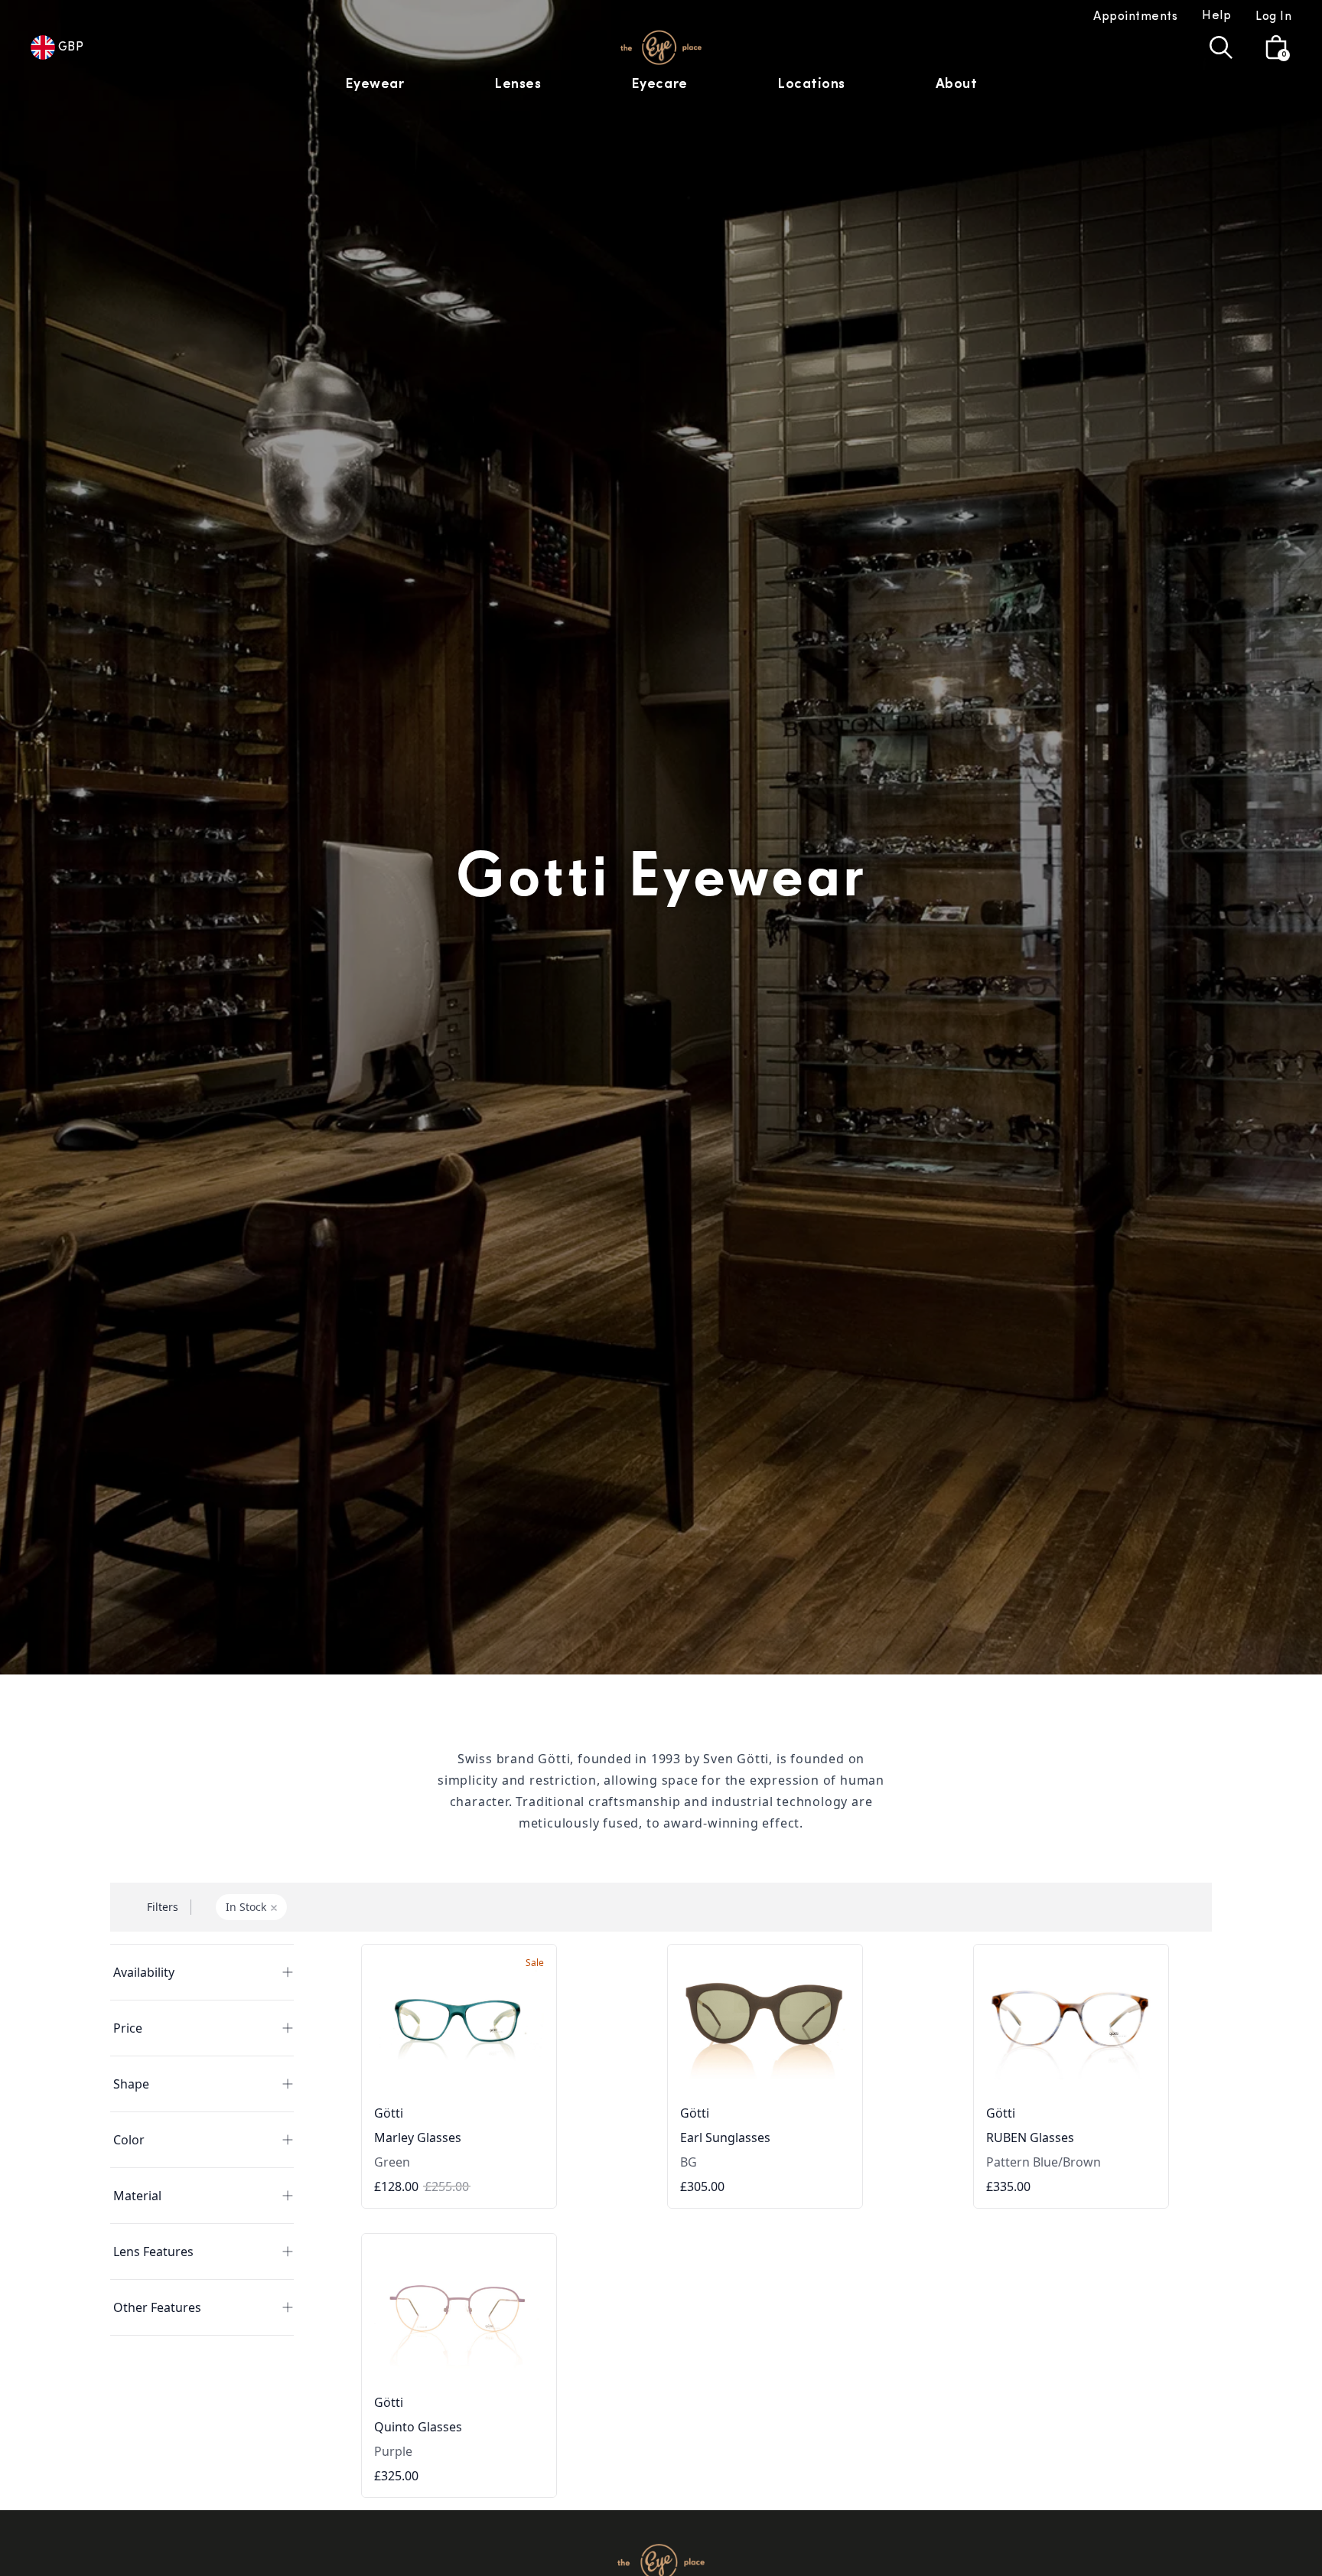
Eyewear (375, 85)
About (957, 85)
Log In (1273, 17)
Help (1216, 16)
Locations (811, 85)
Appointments (1135, 17)
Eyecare (659, 85)
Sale (535, 1963)
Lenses (518, 85)
